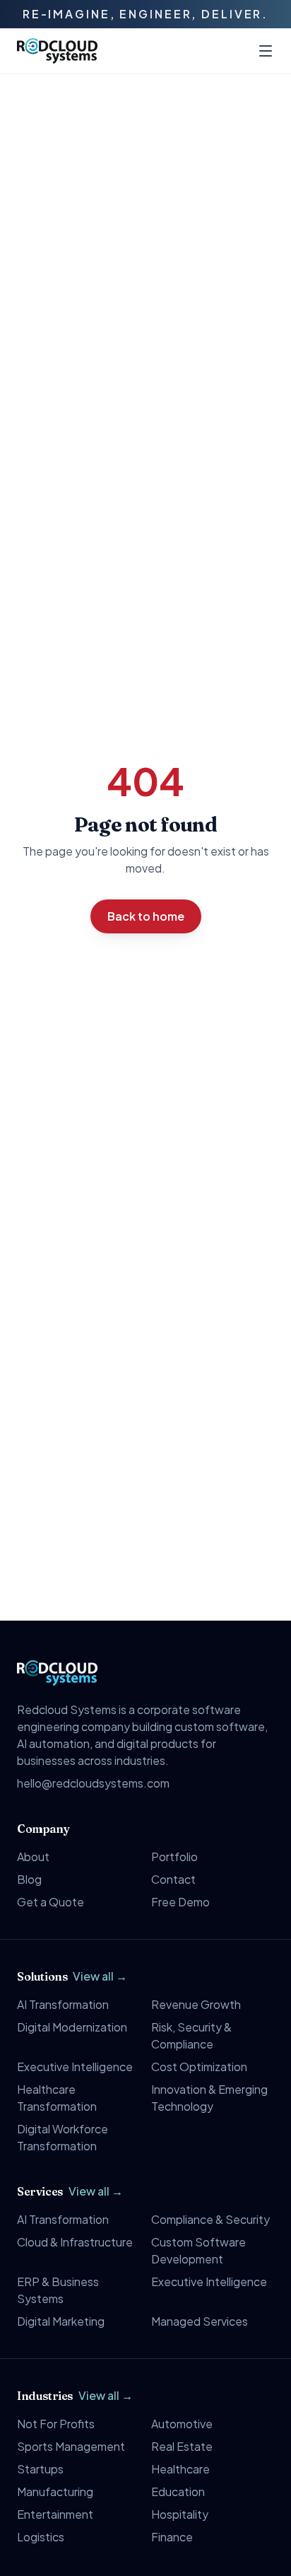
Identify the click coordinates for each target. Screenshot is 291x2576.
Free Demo (180, 1902)
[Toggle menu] (266, 51)
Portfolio (174, 1857)
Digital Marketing (61, 2321)
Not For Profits (56, 2424)
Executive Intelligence (75, 2067)
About (33, 1857)
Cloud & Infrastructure (75, 2242)
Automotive (182, 2424)
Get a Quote (51, 1902)
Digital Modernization (72, 2027)
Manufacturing (55, 2492)
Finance (172, 2537)
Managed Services (200, 2321)
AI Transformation (63, 2004)
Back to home (146, 916)
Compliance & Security (210, 2219)
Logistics (41, 2537)
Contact (173, 1879)
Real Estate (182, 2446)
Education (178, 2492)
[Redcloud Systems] (57, 51)
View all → (100, 1976)
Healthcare (180, 2469)
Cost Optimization (199, 2067)
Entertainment (55, 2514)
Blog (29, 1879)
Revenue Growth (196, 2004)
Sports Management (71, 2446)
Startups (40, 2469)
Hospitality (180, 2514)
